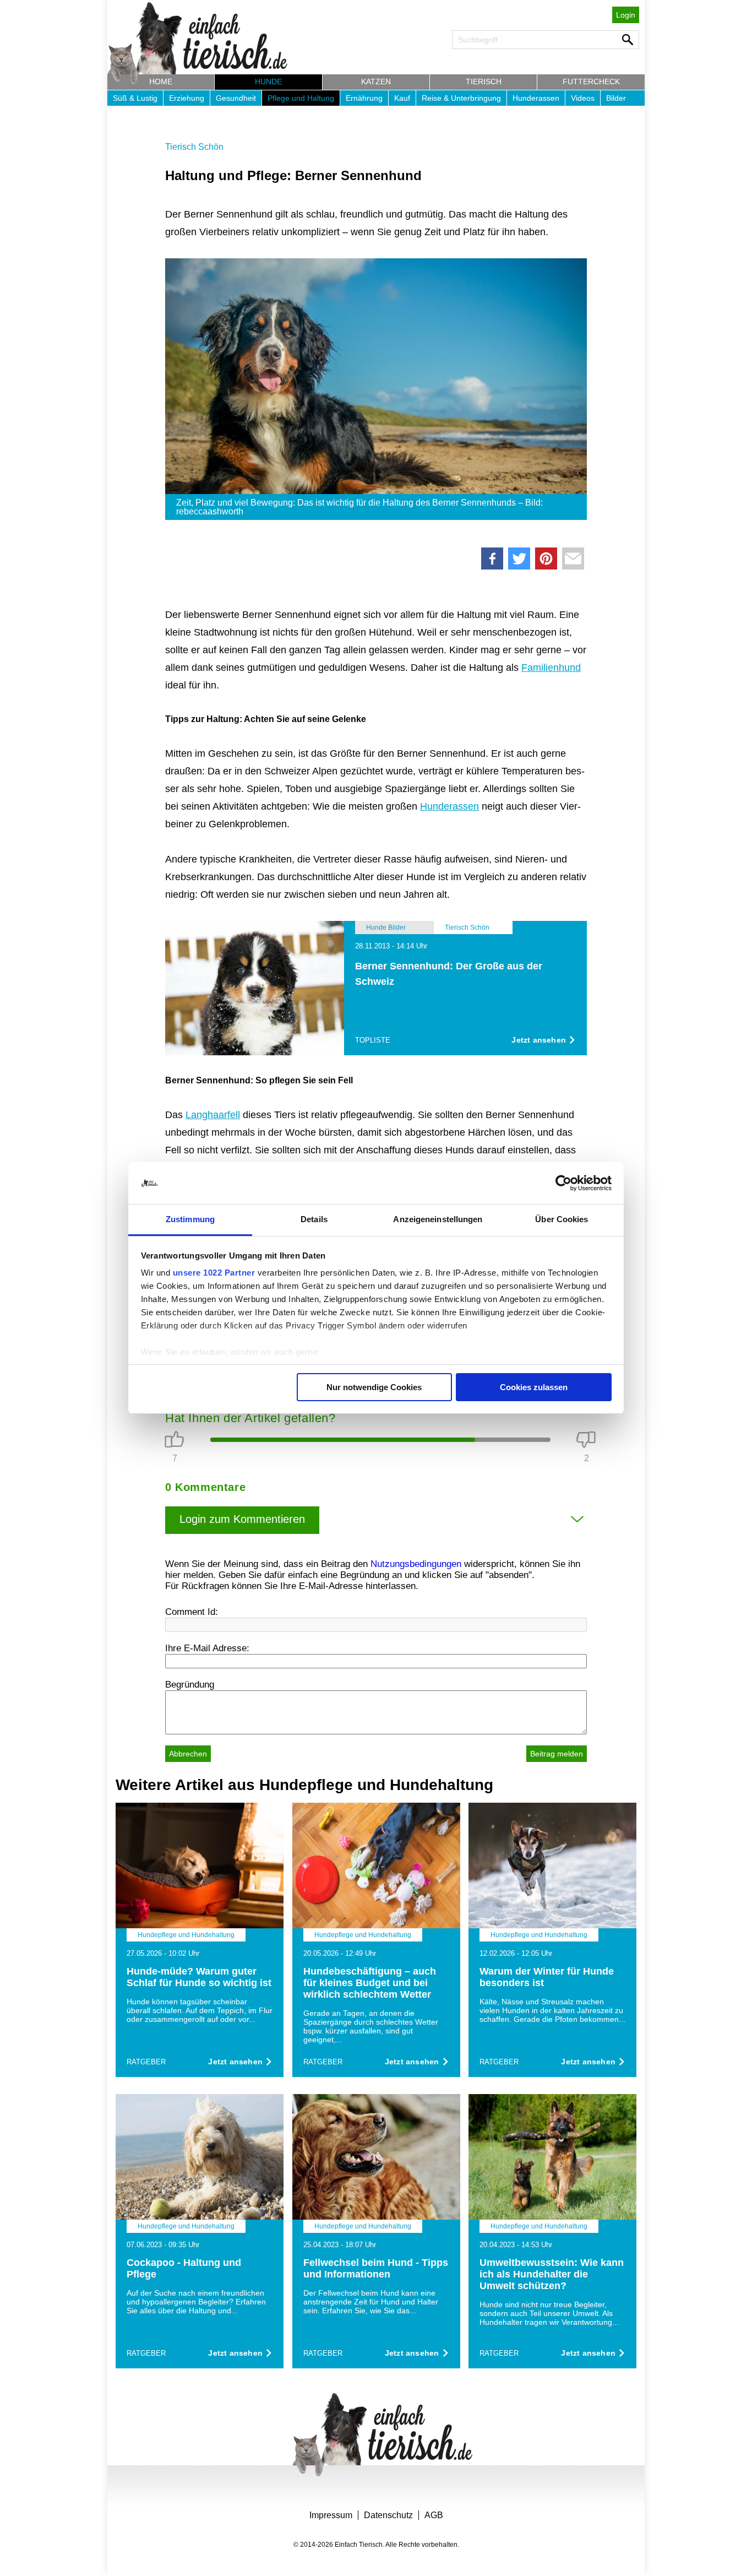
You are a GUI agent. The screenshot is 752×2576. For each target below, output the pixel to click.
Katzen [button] (376, 82)
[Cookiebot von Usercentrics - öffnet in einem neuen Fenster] (563, 1183)
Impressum (331, 2515)
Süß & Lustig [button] (135, 98)
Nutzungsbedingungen (416, 1564)
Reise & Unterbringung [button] (461, 98)
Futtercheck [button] (591, 82)
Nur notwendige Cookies (374, 1387)
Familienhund (551, 668)
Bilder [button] (616, 98)
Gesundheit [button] (236, 98)
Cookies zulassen (534, 1387)
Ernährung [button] (364, 98)
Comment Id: (192, 1612)
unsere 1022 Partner (214, 1273)
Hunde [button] (268, 82)
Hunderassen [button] (536, 98)
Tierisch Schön (194, 147)
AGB (434, 2515)
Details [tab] (314, 1219)
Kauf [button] (402, 98)
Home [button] (161, 82)
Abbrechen (188, 1754)
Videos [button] (583, 98)
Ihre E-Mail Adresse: (207, 1648)
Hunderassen (449, 806)
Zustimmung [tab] (190, 1219)
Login (626, 15)
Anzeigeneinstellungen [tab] (438, 1219)
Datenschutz (388, 2515)
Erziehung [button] (187, 98)
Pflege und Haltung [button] (301, 98)
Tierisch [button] (484, 82)
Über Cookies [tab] (562, 1219)
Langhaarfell (213, 1115)
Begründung (190, 1685)
